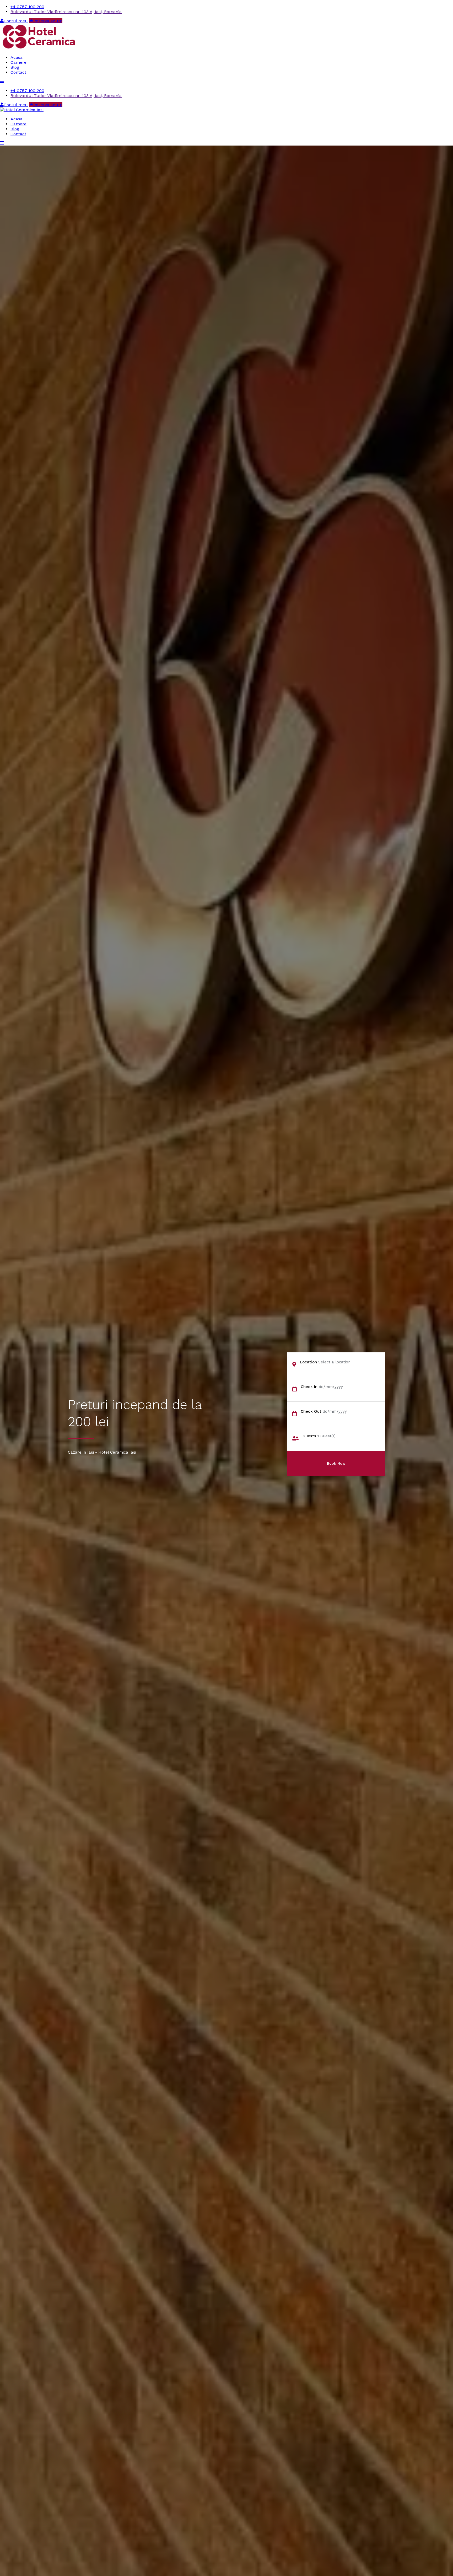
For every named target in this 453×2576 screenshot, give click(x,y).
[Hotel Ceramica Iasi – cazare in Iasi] (39, 48)
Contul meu (16, 21)
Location (308, 1362)
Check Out (311, 1411)
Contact (18, 72)
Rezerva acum (48, 21)
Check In (309, 1387)
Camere (18, 62)
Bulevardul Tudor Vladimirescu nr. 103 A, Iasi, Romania (66, 12)
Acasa (17, 57)
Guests (309, 1436)
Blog (15, 67)
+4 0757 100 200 (27, 7)
